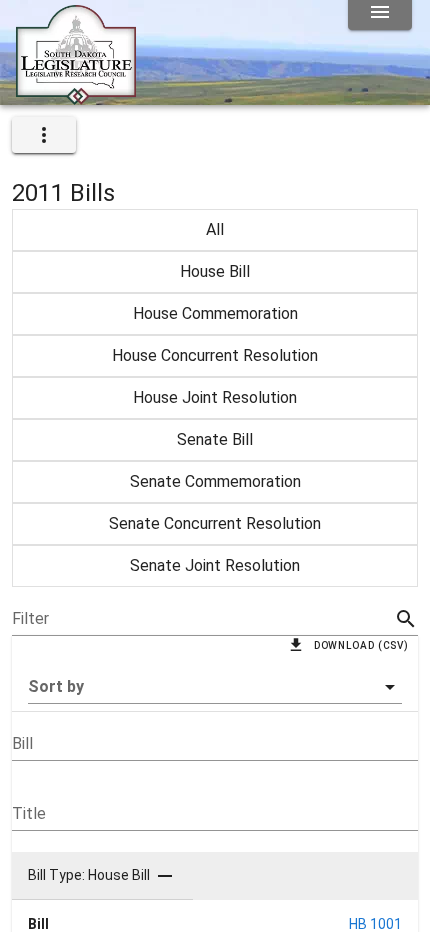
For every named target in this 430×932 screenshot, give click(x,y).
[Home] (76, 97)
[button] (215, 687)
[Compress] (165, 876)
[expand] (44, 135)
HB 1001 (375, 924)
